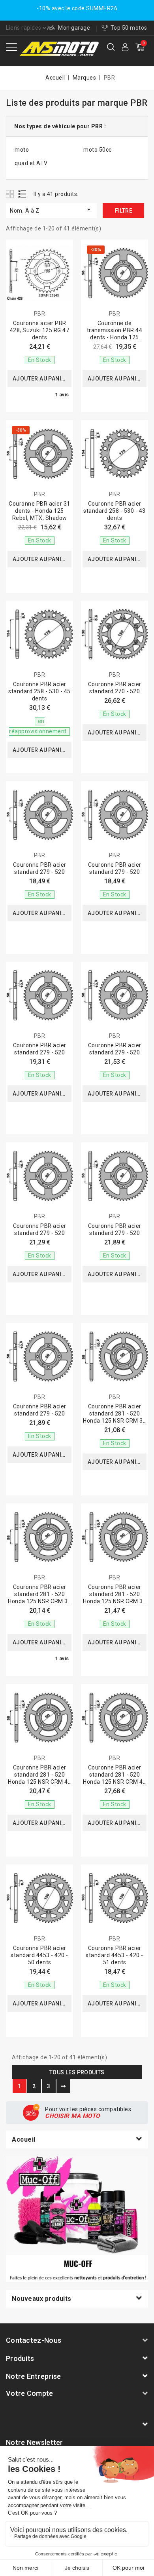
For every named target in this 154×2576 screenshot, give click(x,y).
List (23, 194)
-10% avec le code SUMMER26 (77, 8)
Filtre (124, 211)
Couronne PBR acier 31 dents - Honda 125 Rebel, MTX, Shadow (39, 511)
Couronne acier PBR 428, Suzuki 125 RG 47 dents (40, 330)
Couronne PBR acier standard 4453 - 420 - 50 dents (39, 1955)
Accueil (24, 2139)
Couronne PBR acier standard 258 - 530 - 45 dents (39, 691)
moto (22, 150)
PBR (40, 314)
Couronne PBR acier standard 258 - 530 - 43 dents (115, 511)
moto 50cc (98, 150)
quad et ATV (31, 163)
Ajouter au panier (40, 379)
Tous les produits (77, 2072)
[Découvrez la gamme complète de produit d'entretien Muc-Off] (77, 2219)
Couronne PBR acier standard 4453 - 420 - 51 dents (115, 1955)
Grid (11, 194)
